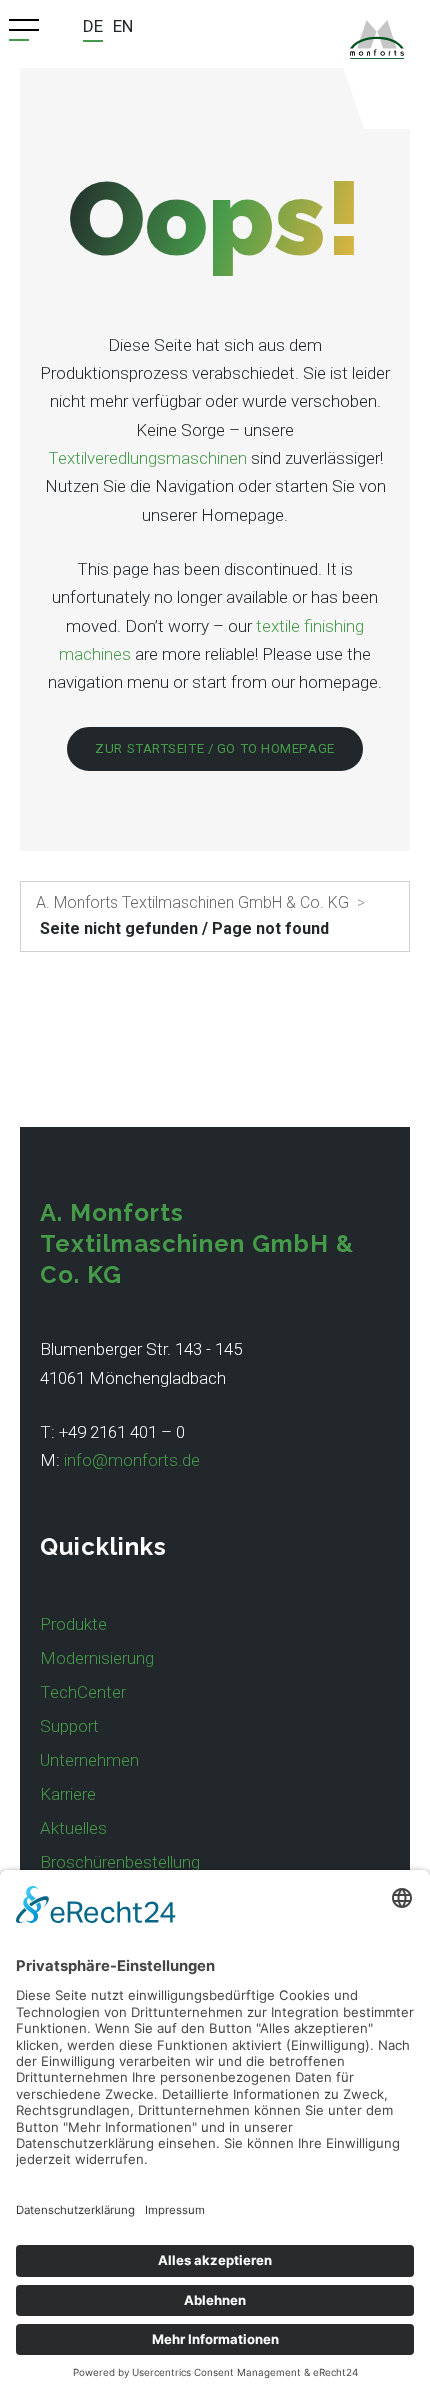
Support (69, 1726)
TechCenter (83, 1692)
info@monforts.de (132, 1460)
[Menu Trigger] (24, 30)
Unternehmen (89, 1760)
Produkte (73, 1624)
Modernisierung (97, 1658)
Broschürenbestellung (120, 1862)
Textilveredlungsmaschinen (147, 458)
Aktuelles (73, 1828)
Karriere (68, 1794)
